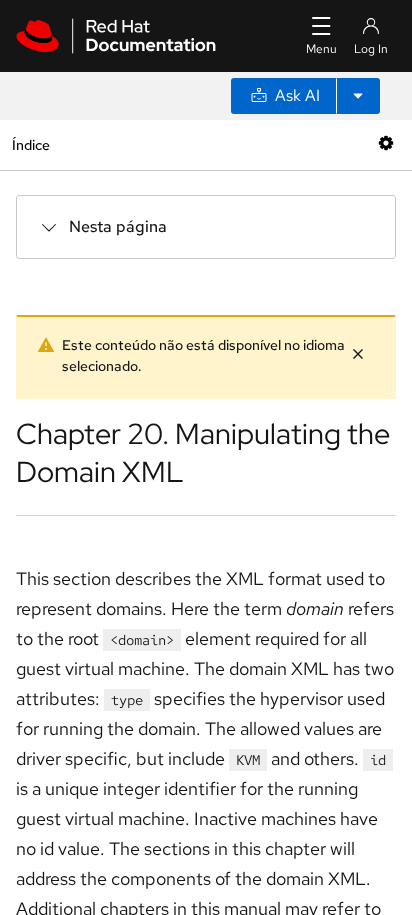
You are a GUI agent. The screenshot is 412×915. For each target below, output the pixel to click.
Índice (30, 144)
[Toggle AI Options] (358, 96)
